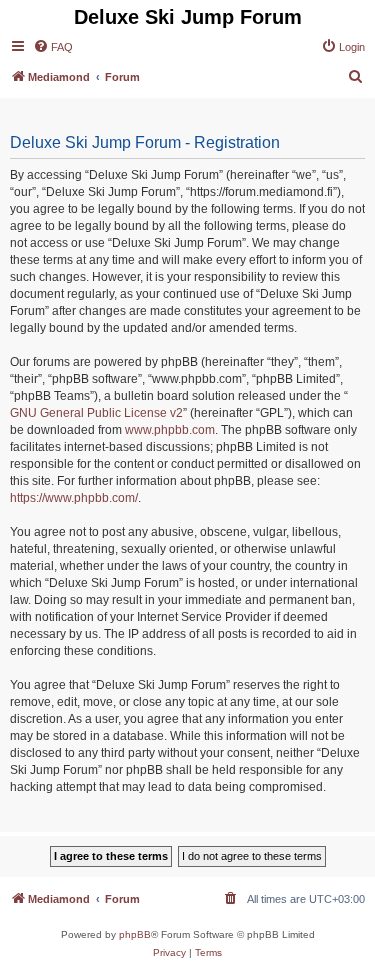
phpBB (135, 934)
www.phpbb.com (170, 430)
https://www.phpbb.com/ (74, 498)
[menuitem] (53, 47)
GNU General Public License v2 (96, 413)
